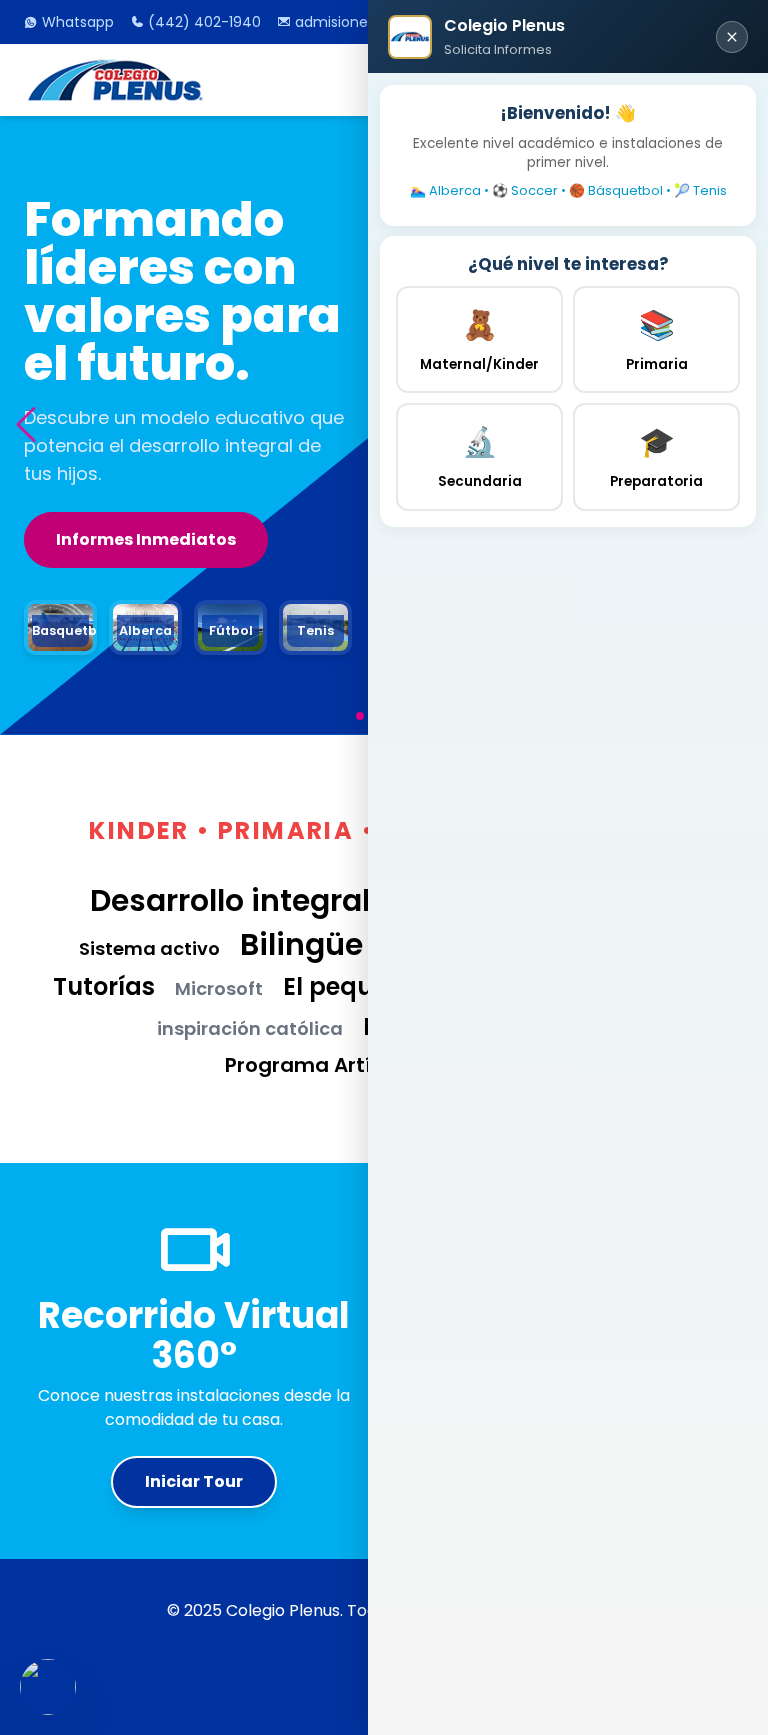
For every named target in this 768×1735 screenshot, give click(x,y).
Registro (92, 511)
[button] (25, 425)
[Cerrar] (732, 37)
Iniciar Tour (194, 1481)
